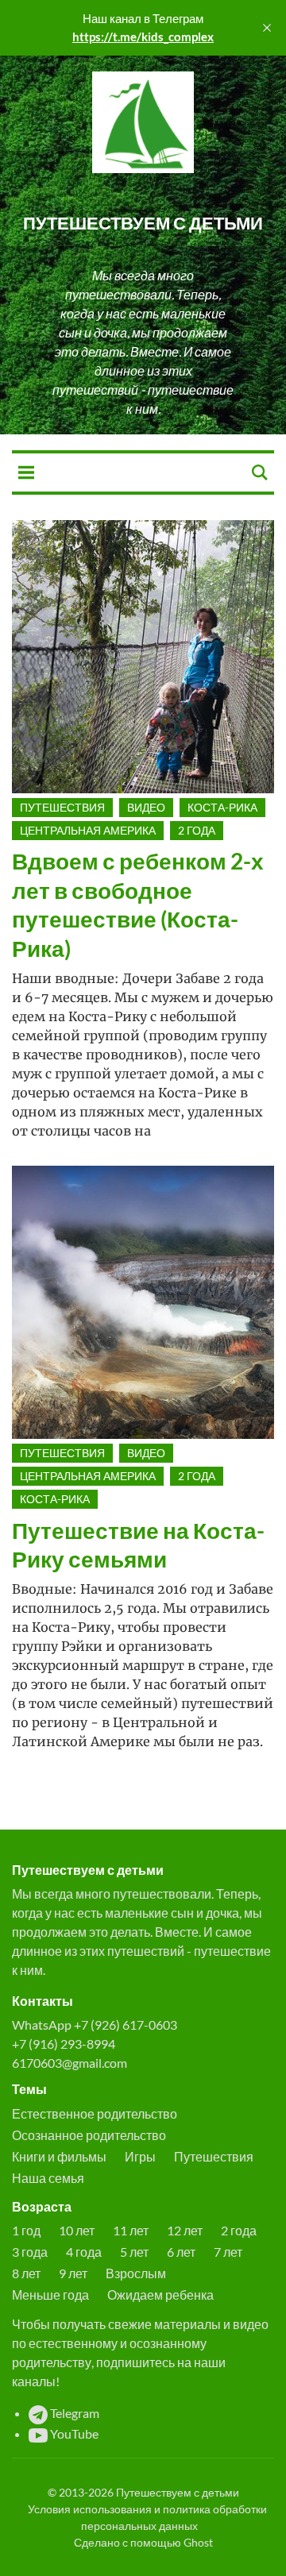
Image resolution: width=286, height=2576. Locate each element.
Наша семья (48, 2178)
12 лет (185, 2230)
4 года (84, 2252)
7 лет (228, 2252)
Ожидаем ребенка (160, 2294)
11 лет (131, 2230)
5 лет (134, 2252)
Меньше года (50, 2294)
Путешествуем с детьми (143, 223)
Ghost (198, 2542)
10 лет (77, 2230)
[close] (267, 28)
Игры (140, 2156)
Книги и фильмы (59, 2156)
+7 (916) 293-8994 (64, 2044)
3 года (30, 2252)
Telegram (73, 2413)
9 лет (73, 2273)
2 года (197, 830)
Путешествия (62, 807)
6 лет (181, 2252)
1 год (26, 2230)
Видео (146, 807)
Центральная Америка (88, 830)
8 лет (26, 2273)
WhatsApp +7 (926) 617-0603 (95, 2025)
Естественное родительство (95, 2113)
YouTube (73, 2433)
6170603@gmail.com (70, 2063)
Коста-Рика (222, 807)
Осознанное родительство (89, 2135)
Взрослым (136, 2273)
